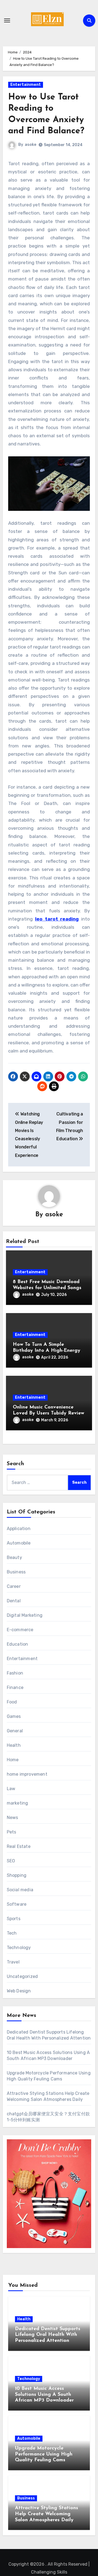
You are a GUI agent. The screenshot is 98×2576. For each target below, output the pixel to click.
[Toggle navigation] (7, 20)
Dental (14, 1601)
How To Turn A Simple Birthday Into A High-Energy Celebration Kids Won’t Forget (48, 1351)
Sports (14, 1919)
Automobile (19, 1543)
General (15, 1731)
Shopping (17, 1875)
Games (14, 1716)
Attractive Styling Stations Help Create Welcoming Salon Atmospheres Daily (47, 2514)
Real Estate (19, 1846)
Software (17, 1904)
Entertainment (26, 85)
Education (18, 1644)
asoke (30, 145)
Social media (20, 1890)
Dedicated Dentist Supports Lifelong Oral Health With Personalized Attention (48, 2335)
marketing (18, 1803)
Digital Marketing (25, 1615)
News (13, 1818)
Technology (19, 1948)
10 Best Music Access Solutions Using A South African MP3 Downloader (44, 2395)
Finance (15, 1687)
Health (14, 1745)
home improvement (27, 1774)
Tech (12, 1933)
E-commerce (20, 1630)
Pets (12, 1832)
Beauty (14, 1557)
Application (19, 1529)
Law (11, 1789)
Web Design (19, 1991)
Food (12, 1702)
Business (16, 1572)
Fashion (15, 1673)
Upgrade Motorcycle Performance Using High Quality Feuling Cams (44, 2454)
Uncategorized (22, 1976)
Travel (13, 1962)
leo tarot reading (57, 919)
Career (14, 1586)
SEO (11, 1861)
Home (13, 1760)
